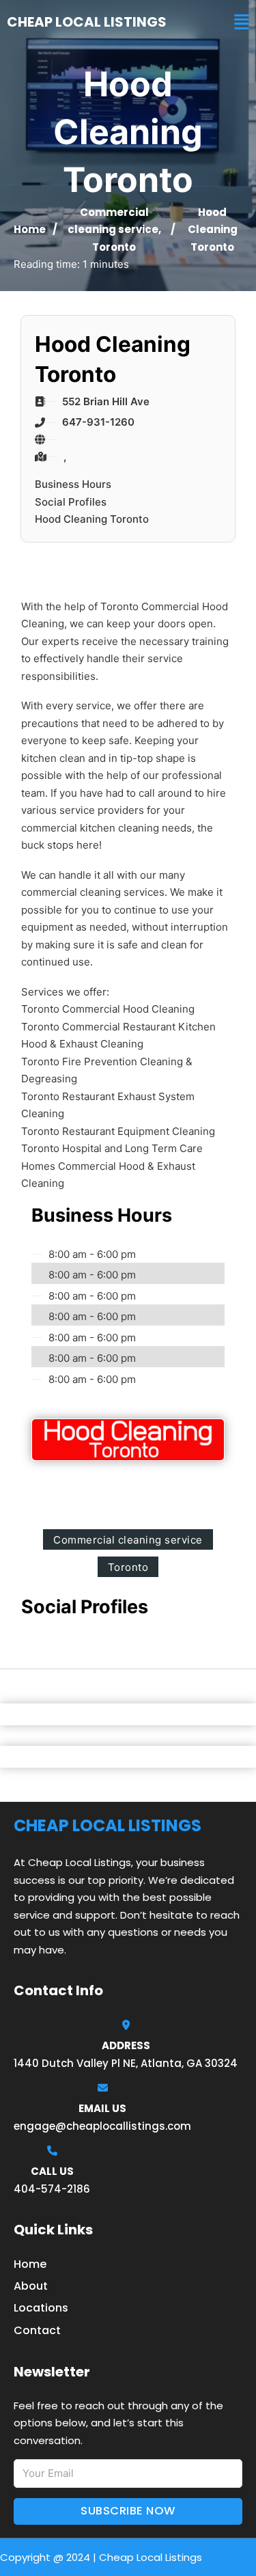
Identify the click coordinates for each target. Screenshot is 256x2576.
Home (30, 229)
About (31, 2286)
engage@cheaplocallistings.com (102, 2126)
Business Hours (73, 484)
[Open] (242, 22)
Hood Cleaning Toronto (92, 519)
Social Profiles (71, 502)
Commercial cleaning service (128, 1540)
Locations (41, 2308)
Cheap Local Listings (87, 22)
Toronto (114, 247)
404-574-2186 (52, 2189)
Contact (37, 2330)
